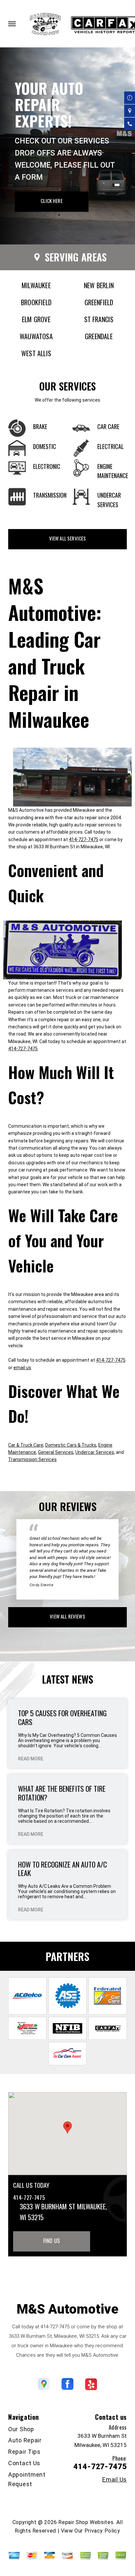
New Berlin (99, 285)
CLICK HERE (52, 201)
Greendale (99, 336)
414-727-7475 (84, 839)
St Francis (99, 319)
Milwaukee (36, 285)
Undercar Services (95, 1452)
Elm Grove (36, 319)
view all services (68, 538)
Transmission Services (32, 1459)
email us (22, 1368)
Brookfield (36, 302)
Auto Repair (25, 2440)
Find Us (52, 2241)
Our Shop (21, 2429)
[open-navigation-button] (12, 24)
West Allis (36, 353)
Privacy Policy (102, 2531)
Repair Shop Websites (86, 2522)
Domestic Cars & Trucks (71, 1445)
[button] (67, 2127)
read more (31, 1759)
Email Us (115, 2480)
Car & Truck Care (26, 1445)
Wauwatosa (36, 336)
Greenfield (99, 302)
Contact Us (24, 2463)
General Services (56, 1452)
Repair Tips (24, 2452)
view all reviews (67, 1616)
